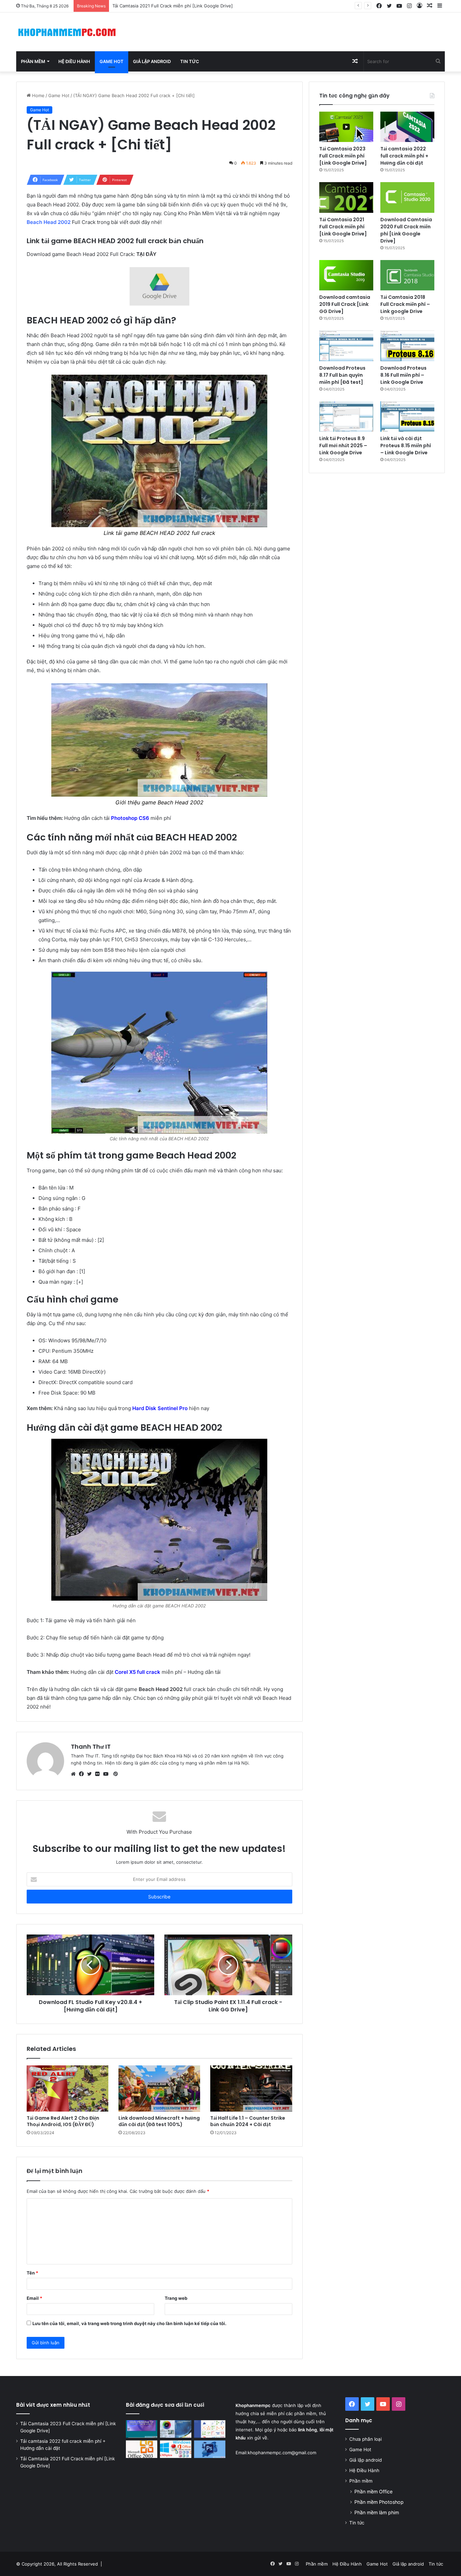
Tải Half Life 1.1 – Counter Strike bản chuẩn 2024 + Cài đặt (248, 2121)
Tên (32, 2273)
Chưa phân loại (365, 2439)
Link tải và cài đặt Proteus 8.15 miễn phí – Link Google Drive (406, 446)
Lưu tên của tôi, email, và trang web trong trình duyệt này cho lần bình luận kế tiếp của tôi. (129, 2323)
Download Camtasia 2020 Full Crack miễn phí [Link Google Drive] (181, 6)
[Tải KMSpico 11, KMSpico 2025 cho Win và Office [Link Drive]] (176, 2449)
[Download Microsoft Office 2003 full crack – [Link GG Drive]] (142, 2449)
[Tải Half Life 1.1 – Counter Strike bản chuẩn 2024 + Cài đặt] (251, 2088)
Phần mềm (33, 61)
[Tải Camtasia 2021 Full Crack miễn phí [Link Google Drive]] (346, 197)
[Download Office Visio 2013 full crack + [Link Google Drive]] (210, 2429)
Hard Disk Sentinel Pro (160, 1408)
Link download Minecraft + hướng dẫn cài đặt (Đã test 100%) (159, 2121)
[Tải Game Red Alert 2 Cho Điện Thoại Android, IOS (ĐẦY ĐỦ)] (67, 2088)
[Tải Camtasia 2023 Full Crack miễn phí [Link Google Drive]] (346, 127)
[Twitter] (91, 1774)
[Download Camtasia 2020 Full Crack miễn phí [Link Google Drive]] (407, 197)
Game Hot (112, 61)
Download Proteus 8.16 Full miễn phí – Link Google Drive (403, 375)
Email (34, 2298)
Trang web (176, 2298)
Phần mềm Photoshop (379, 2502)
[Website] (75, 1774)
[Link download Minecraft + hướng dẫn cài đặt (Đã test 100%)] (159, 2088)
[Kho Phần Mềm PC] (67, 32)
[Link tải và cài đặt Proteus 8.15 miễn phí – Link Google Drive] (407, 417)
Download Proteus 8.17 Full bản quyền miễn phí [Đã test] (342, 375)
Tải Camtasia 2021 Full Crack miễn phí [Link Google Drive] (343, 227)
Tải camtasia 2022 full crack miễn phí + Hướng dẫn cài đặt (404, 156)
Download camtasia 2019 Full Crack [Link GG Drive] (345, 304)
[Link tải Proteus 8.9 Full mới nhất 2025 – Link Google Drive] (346, 417)
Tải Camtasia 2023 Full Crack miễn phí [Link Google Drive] (343, 156)
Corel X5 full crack (138, 1672)
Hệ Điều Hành (74, 61)
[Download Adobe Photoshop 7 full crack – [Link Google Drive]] (142, 2429)
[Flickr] (99, 1774)
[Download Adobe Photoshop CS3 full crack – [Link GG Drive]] (176, 2429)
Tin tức (190, 61)
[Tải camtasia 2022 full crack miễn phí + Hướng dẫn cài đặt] (407, 127)
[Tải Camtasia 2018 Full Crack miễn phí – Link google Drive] (407, 275)
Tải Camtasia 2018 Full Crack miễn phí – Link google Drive (405, 304)
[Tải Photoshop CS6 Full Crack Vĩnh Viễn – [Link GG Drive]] (210, 2449)
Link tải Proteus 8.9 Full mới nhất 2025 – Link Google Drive (343, 446)
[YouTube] (107, 1774)
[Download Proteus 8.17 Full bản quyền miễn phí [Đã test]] (346, 346)
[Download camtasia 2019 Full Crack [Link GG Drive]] (346, 275)
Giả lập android (152, 61)
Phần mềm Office (373, 2492)
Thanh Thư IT (91, 1747)
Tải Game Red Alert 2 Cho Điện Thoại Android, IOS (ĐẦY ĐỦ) (63, 2121)
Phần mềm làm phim (377, 2512)
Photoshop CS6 (130, 818)
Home (38, 95)
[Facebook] (83, 1774)
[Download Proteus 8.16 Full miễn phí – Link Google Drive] (407, 346)
